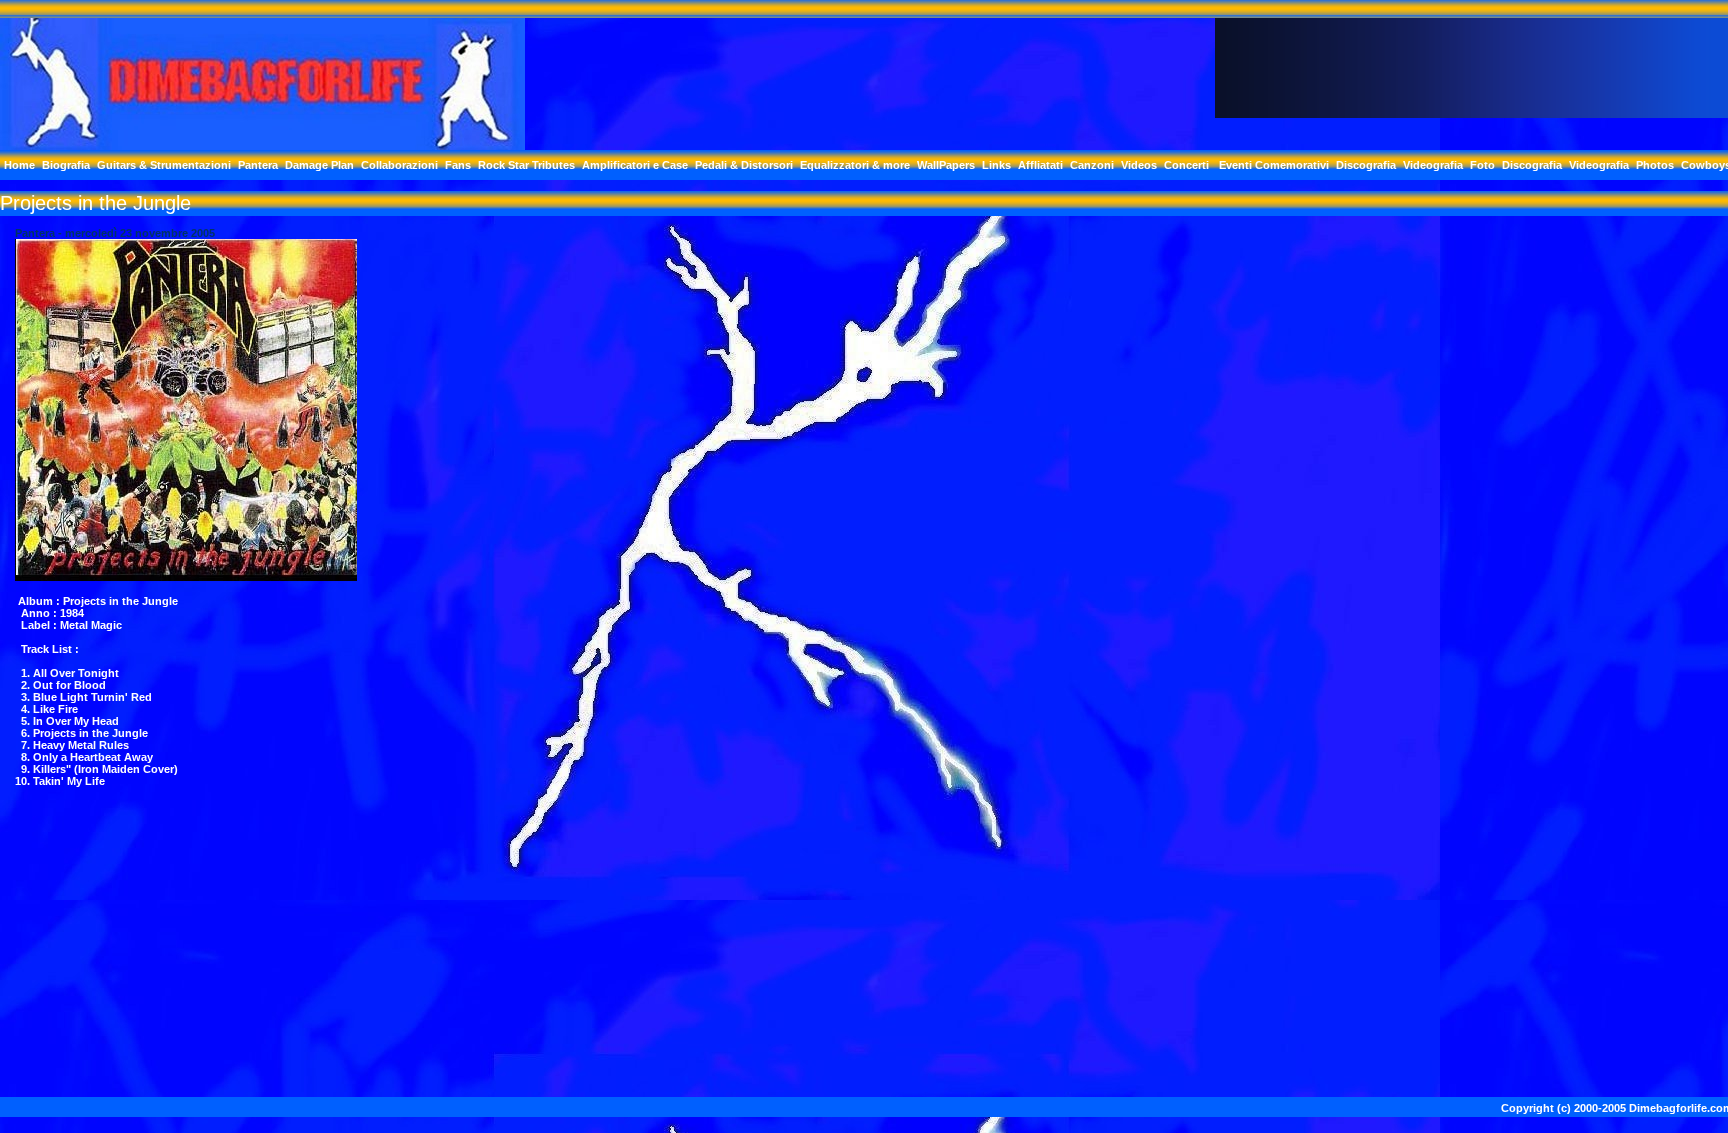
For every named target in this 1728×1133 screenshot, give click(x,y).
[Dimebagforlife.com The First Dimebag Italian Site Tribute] (262, 144)
